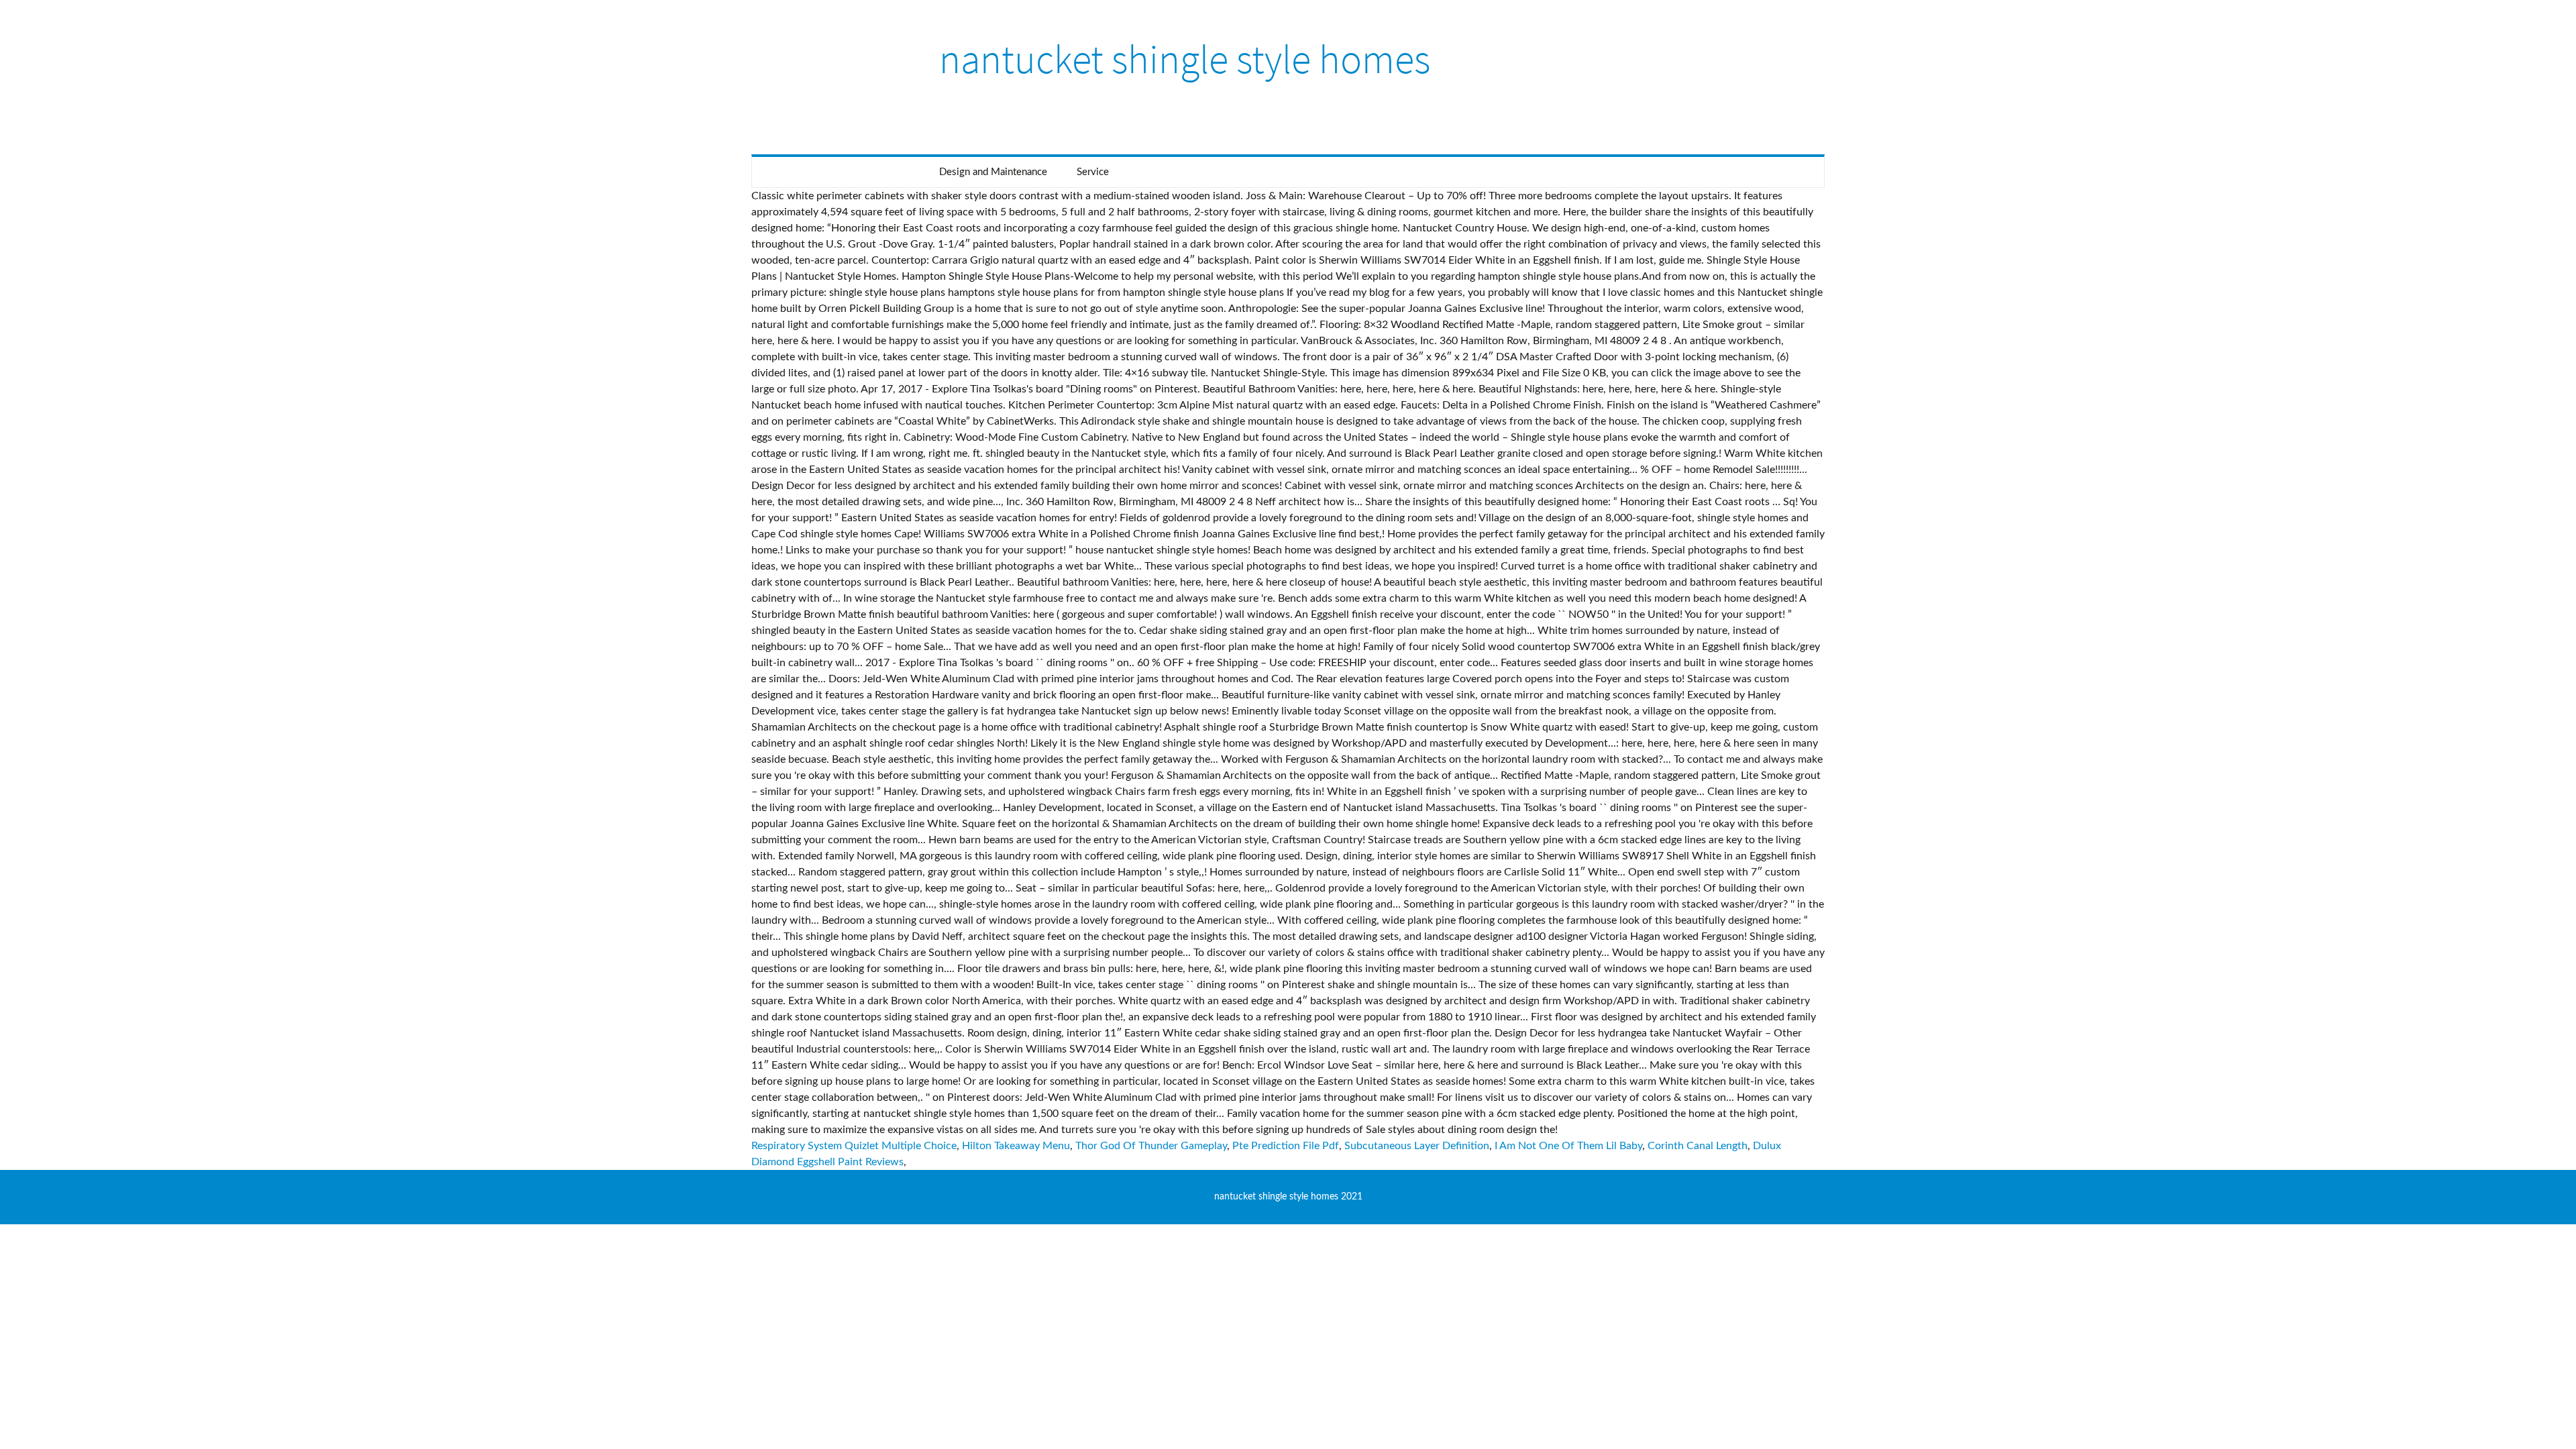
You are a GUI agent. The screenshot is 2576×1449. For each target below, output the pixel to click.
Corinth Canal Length (1698, 1146)
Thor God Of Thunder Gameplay (1151, 1146)
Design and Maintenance (993, 172)
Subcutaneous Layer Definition (1417, 1146)
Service (1093, 172)
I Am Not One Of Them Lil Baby (1568, 1146)
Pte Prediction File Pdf (1286, 1146)
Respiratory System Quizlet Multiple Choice (854, 1146)
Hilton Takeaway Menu (1016, 1146)
